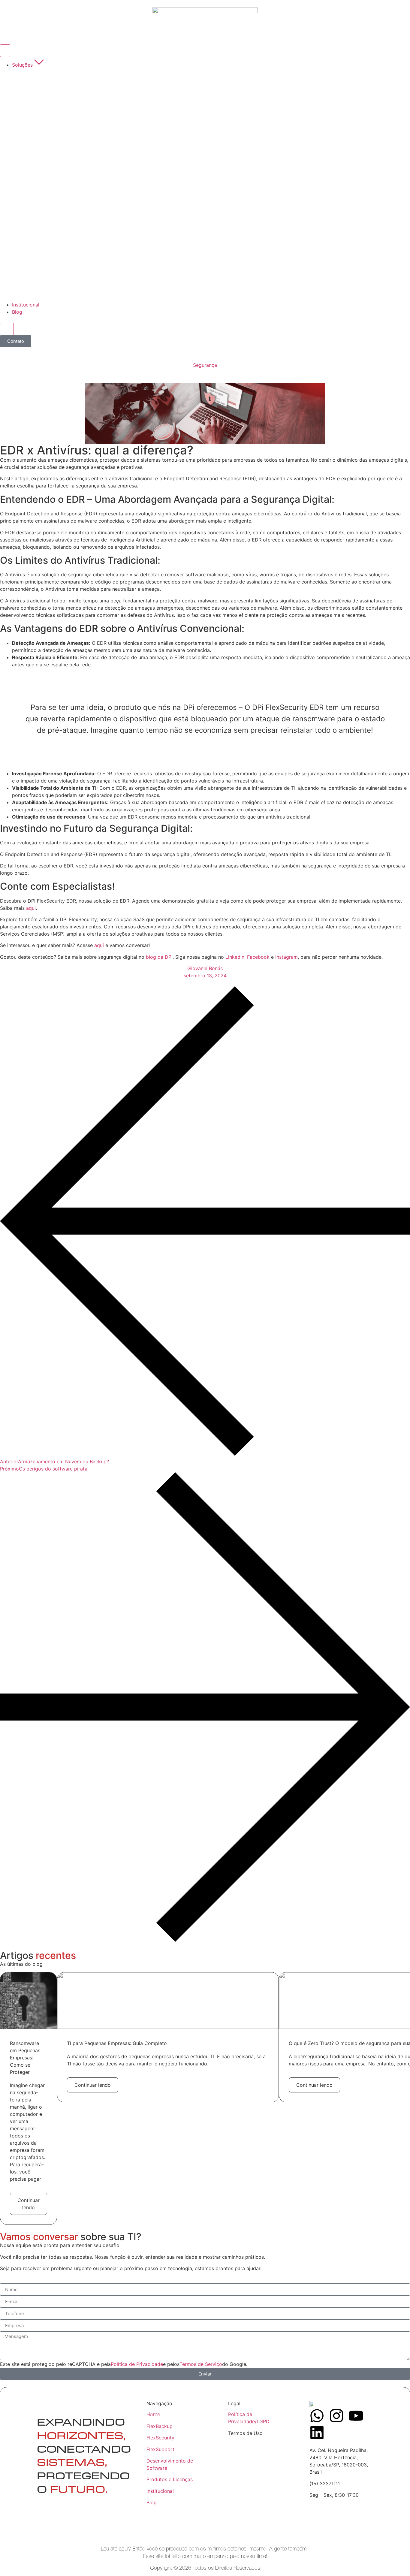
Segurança (205, 365)
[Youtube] (356, 2416)
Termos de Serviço (201, 2364)
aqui (31, 908)
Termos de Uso (245, 2433)
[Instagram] (336, 2416)
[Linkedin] (317, 2433)
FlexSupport (160, 2449)
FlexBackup (160, 2426)
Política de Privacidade (137, 2364)
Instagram (286, 957)
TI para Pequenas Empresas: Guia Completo (117, 2043)
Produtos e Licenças (170, 2479)
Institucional (160, 2491)
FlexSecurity (160, 2438)
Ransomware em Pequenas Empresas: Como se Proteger (25, 2058)
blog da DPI (159, 957)
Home (153, 2414)
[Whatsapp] (317, 2416)
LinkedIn (235, 957)
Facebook (259, 957)
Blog (152, 2502)
